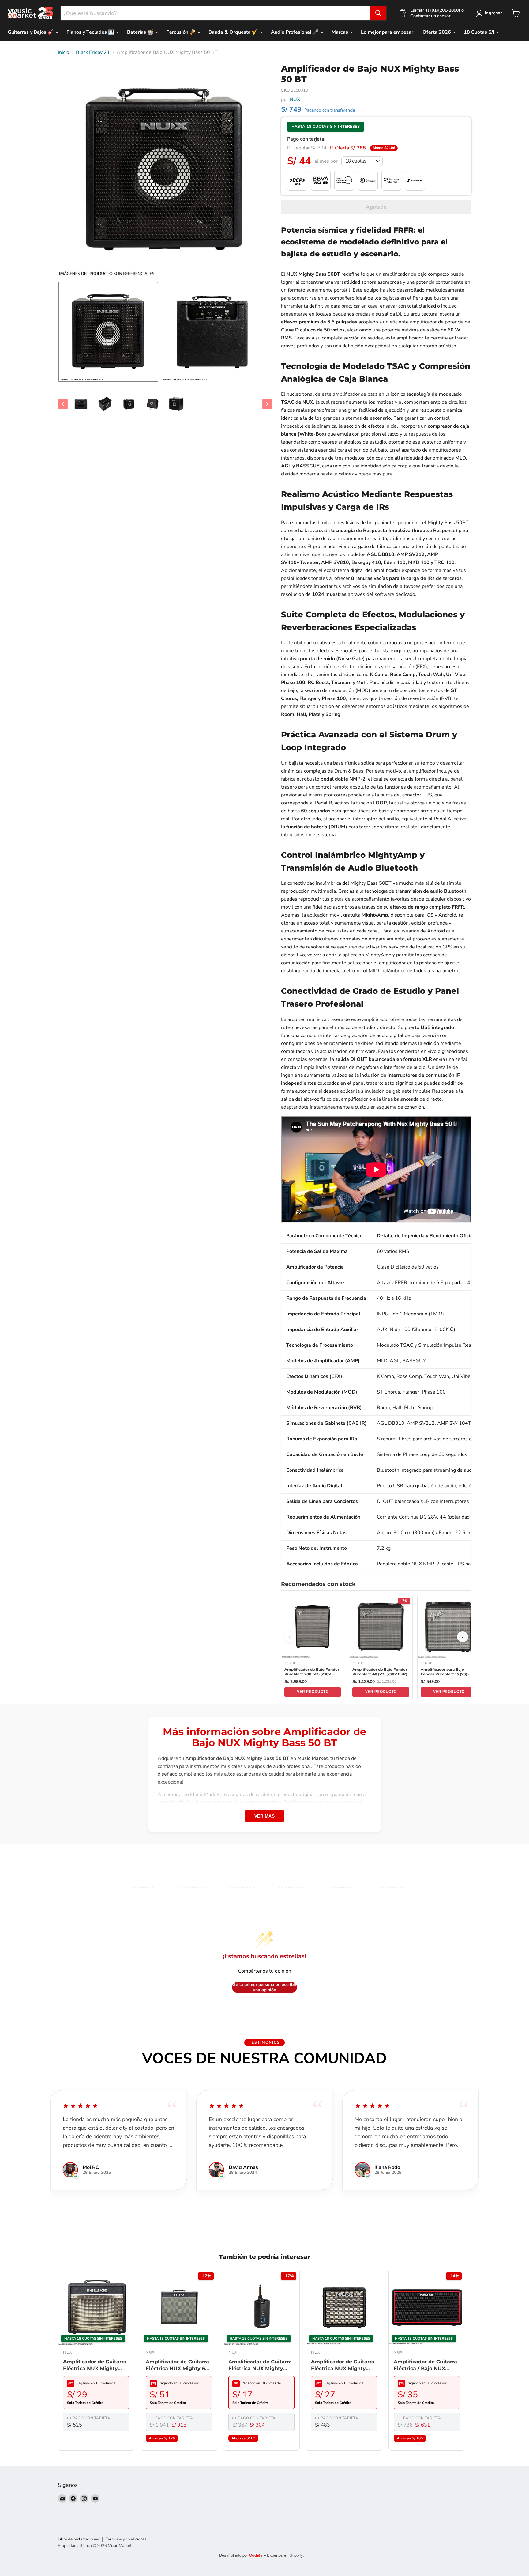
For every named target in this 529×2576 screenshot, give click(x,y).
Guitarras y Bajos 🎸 (31, 32)
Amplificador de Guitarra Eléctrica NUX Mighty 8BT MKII (343, 2366)
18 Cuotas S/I (480, 32)
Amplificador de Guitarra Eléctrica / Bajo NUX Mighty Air (425, 2366)
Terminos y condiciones (126, 2539)
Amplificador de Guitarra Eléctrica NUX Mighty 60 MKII (177, 2366)
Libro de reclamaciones (78, 2539)
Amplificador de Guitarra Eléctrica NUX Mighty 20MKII (95, 2366)
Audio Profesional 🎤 (295, 32)
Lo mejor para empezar (387, 32)
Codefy (256, 2555)
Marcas (340, 32)
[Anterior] (290, 1637)
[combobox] (215, 13)
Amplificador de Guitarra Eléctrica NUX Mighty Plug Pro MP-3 (260, 2366)
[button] (108, 332)
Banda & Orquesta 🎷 (234, 32)
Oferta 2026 (437, 32)
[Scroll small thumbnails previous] (63, 404)
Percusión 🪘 (182, 32)
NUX (295, 100)
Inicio (64, 52)
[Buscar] (378, 13)
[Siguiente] (463, 1637)
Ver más (265, 1816)
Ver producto (313, 1692)
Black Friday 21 (93, 52)
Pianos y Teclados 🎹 (91, 32)
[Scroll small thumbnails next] (267, 404)
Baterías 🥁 (141, 32)
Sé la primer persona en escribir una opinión (265, 1987)
